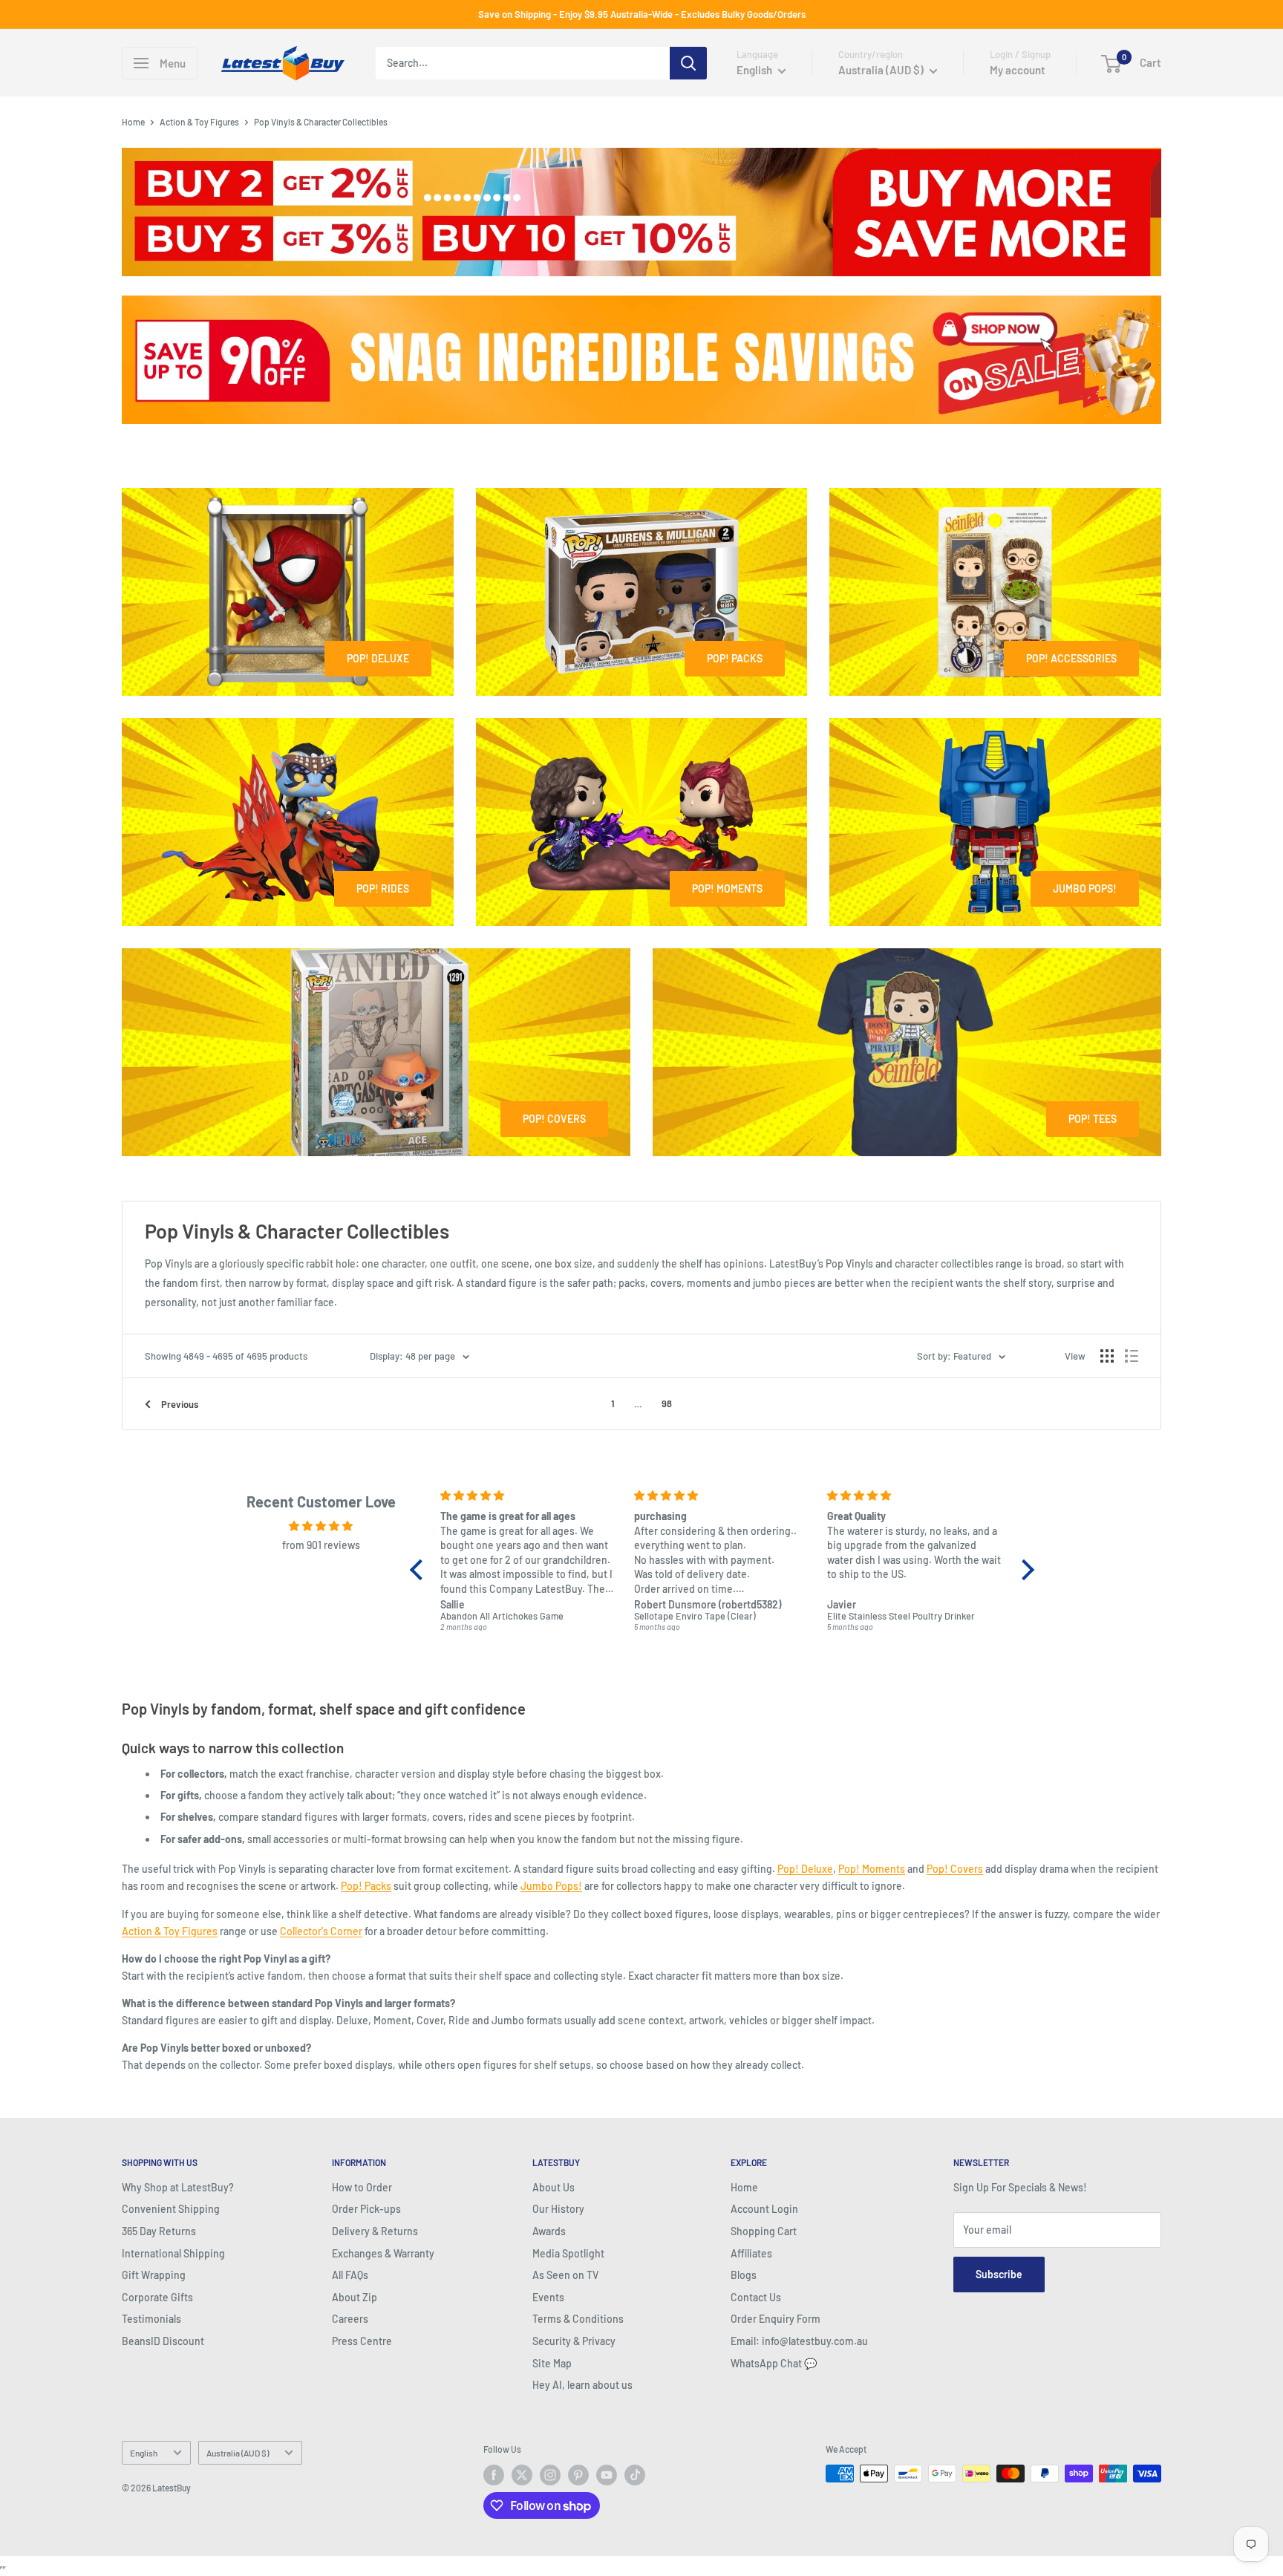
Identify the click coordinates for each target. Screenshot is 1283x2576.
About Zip (355, 2297)
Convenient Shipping (171, 2209)
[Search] (688, 63)
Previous (180, 1404)
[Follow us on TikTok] (635, 2475)
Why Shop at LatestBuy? (178, 2187)
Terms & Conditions (578, 2319)
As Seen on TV (565, 2275)
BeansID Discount (163, 2341)
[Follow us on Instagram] (550, 2475)
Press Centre (362, 2341)
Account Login (764, 2209)
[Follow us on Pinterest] (578, 2475)
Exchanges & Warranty (383, 2253)
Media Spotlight (568, 2253)
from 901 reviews (321, 1545)
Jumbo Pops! (551, 1886)
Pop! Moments (872, 1869)
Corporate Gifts (157, 2297)
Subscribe (999, 2274)
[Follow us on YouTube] (607, 2475)
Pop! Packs (366, 1886)
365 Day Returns (159, 2231)
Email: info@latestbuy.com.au (799, 2341)
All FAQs (350, 2275)
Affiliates (751, 2253)
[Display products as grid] (1107, 1356)
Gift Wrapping (154, 2275)
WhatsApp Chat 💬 (774, 2363)
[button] (420, 1570)
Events (548, 2297)
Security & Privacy (574, 2341)
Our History (558, 2209)
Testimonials (151, 2319)
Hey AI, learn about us (582, 2385)
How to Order (362, 2187)
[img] (321, 1526)
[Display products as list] (1132, 1356)
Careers (350, 2319)
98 (667, 1403)
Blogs (744, 2275)
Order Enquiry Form (776, 2319)
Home (133, 122)
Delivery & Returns (375, 2231)
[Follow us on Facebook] (494, 2475)
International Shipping (173, 2253)
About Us (554, 2187)
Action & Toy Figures (199, 122)
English (144, 2453)
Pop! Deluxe (805, 1869)
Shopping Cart (764, 2231)
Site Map (552, 2363)
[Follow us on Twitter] (522, 2475)
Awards (549, 2231)
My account (1018, 70)
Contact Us (756, 2297)
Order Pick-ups (366, 2209)
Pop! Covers (955, 1869)
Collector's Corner (321, 1931)
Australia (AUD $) (238, 2453)
